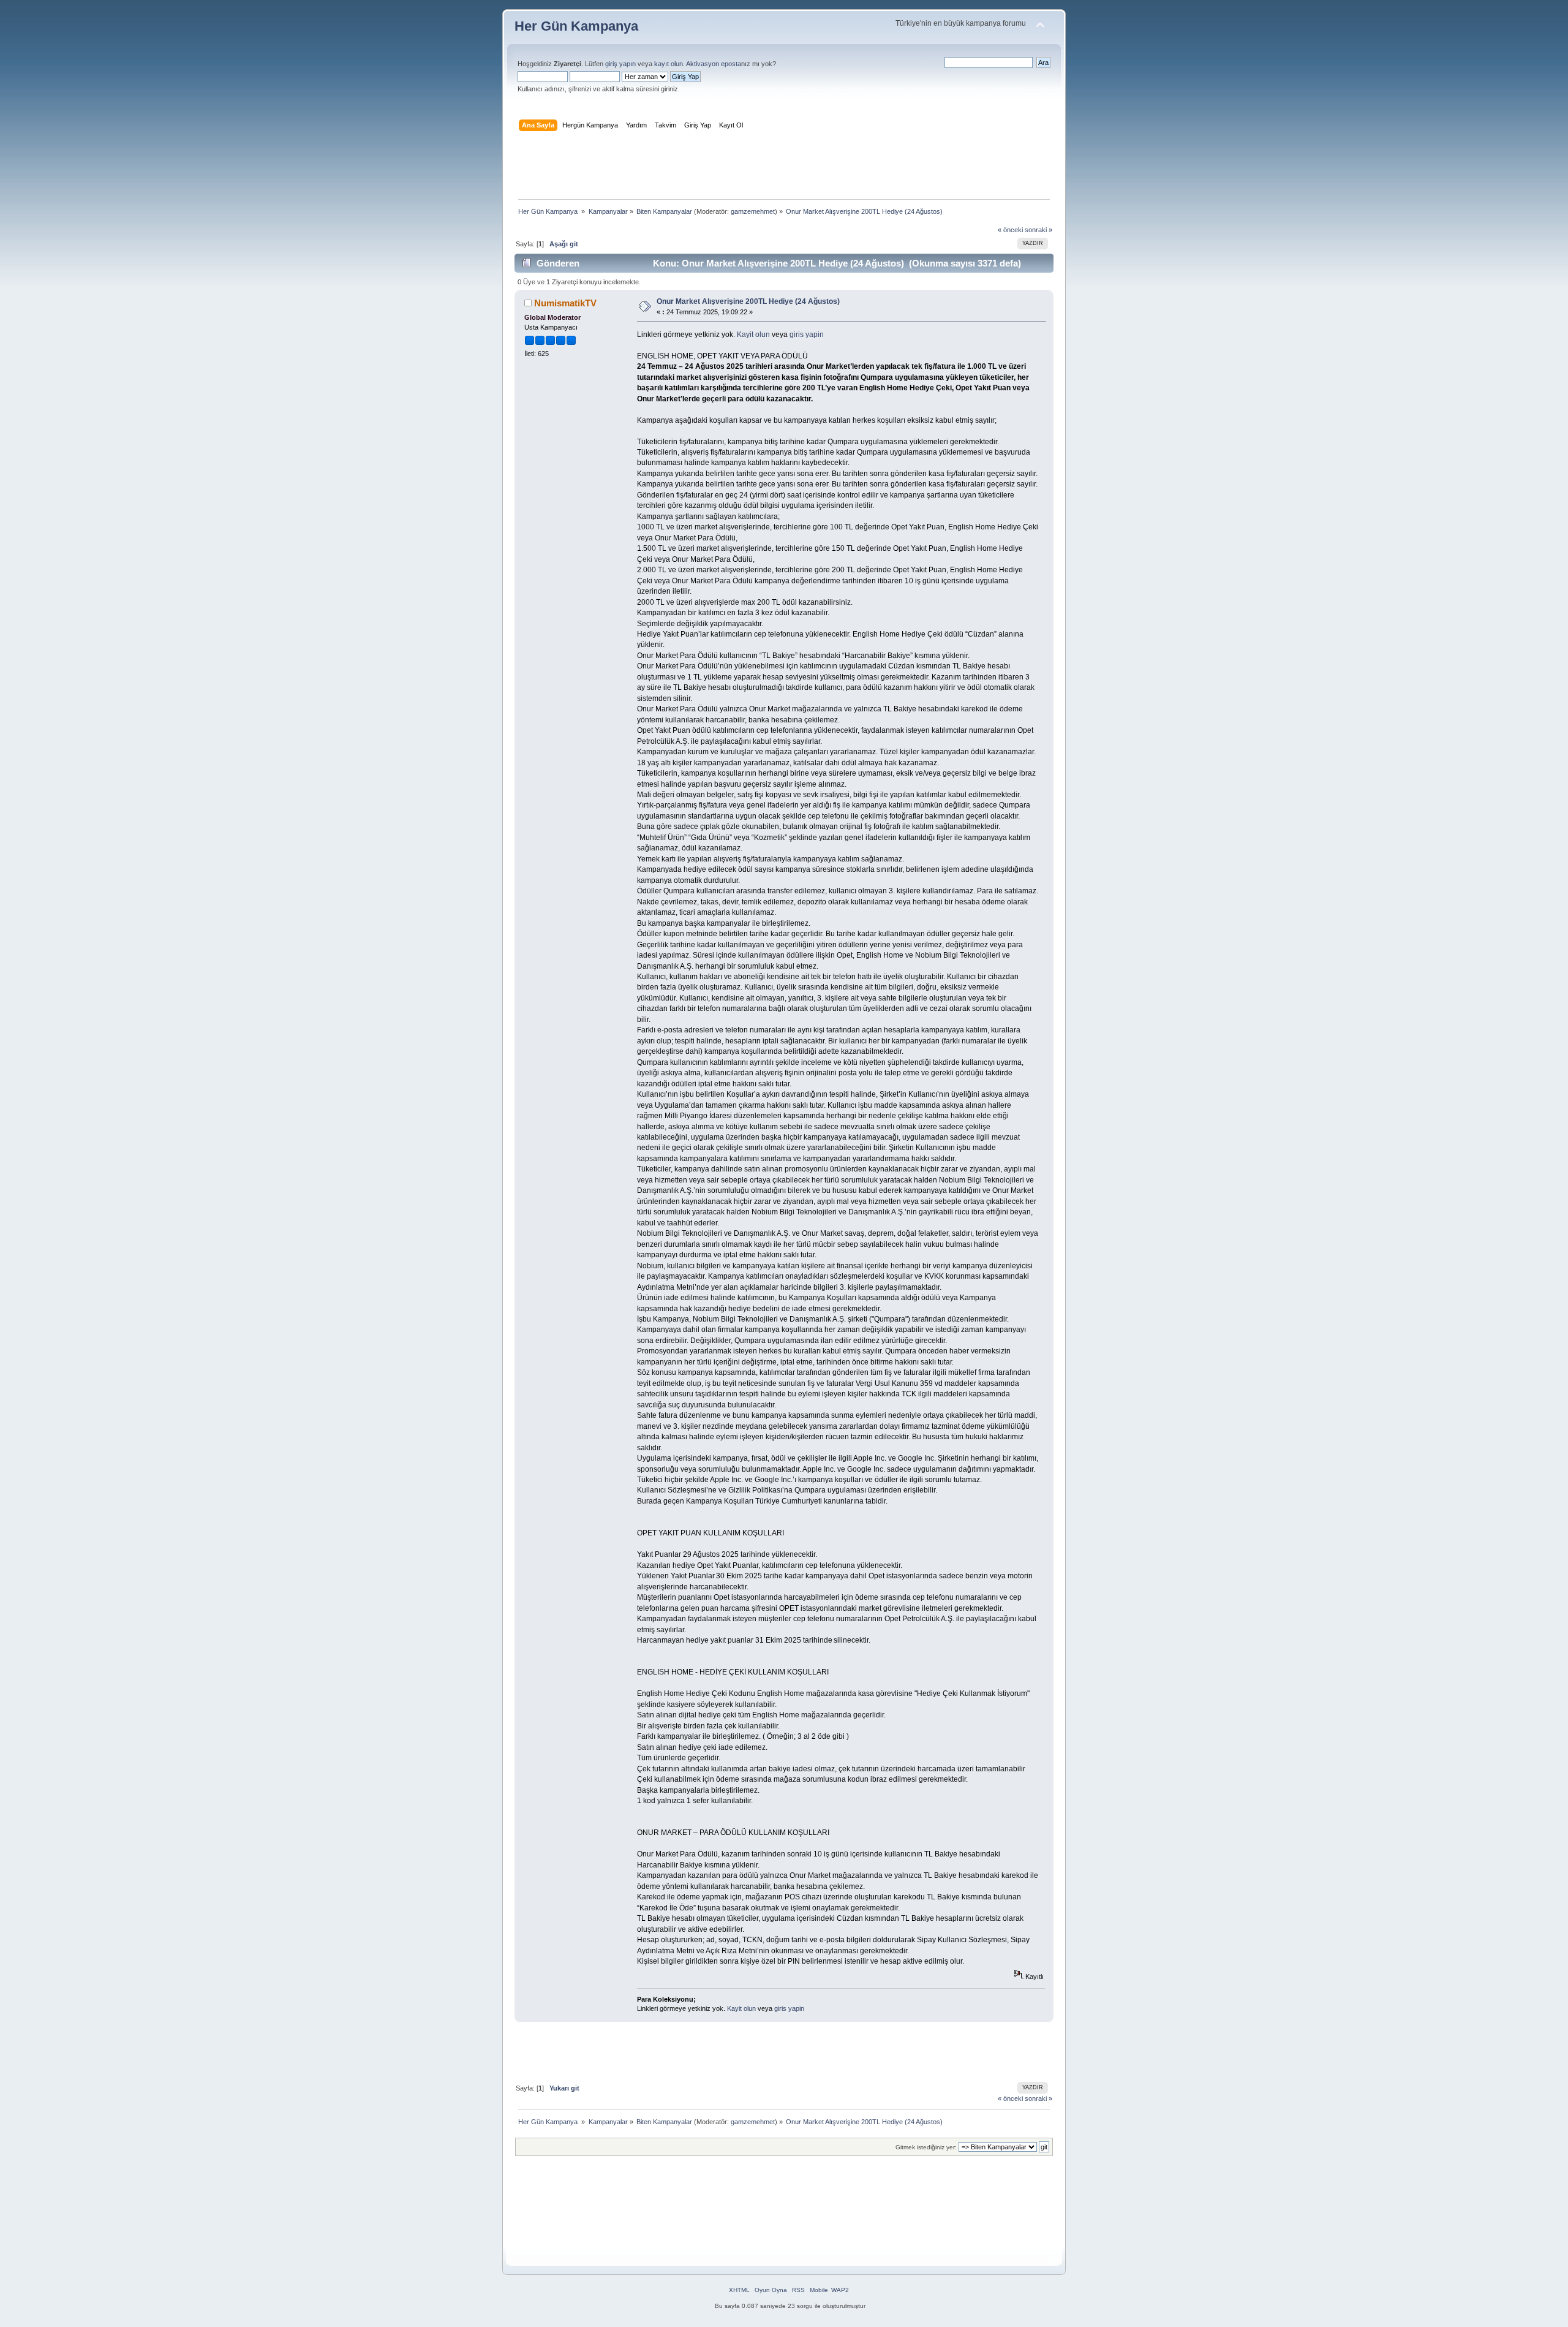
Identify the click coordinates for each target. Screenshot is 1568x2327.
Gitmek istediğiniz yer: (926, 2147)
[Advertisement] (784, 168)
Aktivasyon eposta (714, 64)
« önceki (1010, 230)
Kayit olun (753, 335)
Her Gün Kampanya (576, 26)
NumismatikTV (565, 303)
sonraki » (1038, 230)
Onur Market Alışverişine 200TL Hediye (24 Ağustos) (748, 301)
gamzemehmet (753, 211)
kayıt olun (669, 64)
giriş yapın (620, 64)
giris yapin (807, 335)
